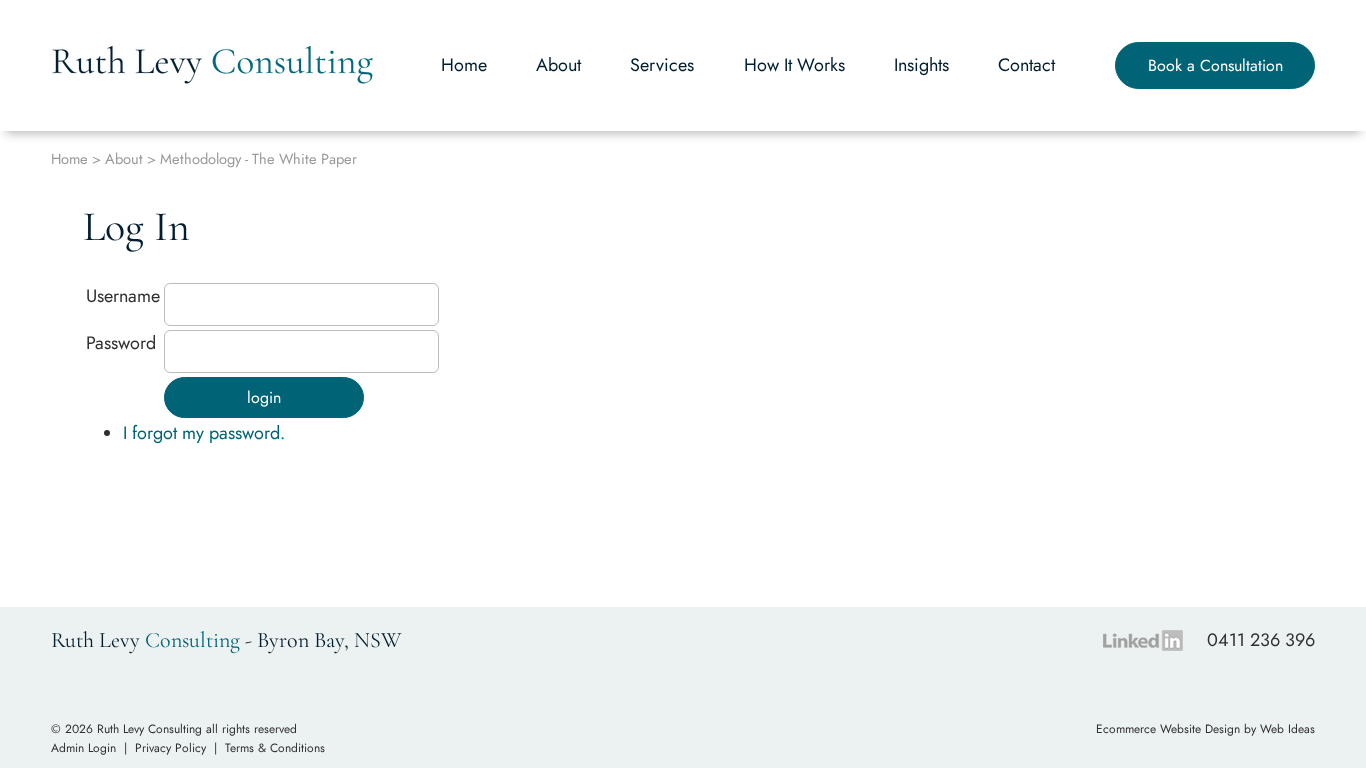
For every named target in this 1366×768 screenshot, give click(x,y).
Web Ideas (1287, 729)
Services (662, 65)
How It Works (794, 65)
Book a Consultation (1215, 65)
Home (464, 65)
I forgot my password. (204, 433)
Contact (1026, 65)
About (558, 65)
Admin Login (83, 748)
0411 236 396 (1261, 640)
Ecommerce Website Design (1168, 729)
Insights (921, 65)
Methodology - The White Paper (258, 158)
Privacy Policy (170, 748)
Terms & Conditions (275, 748)
